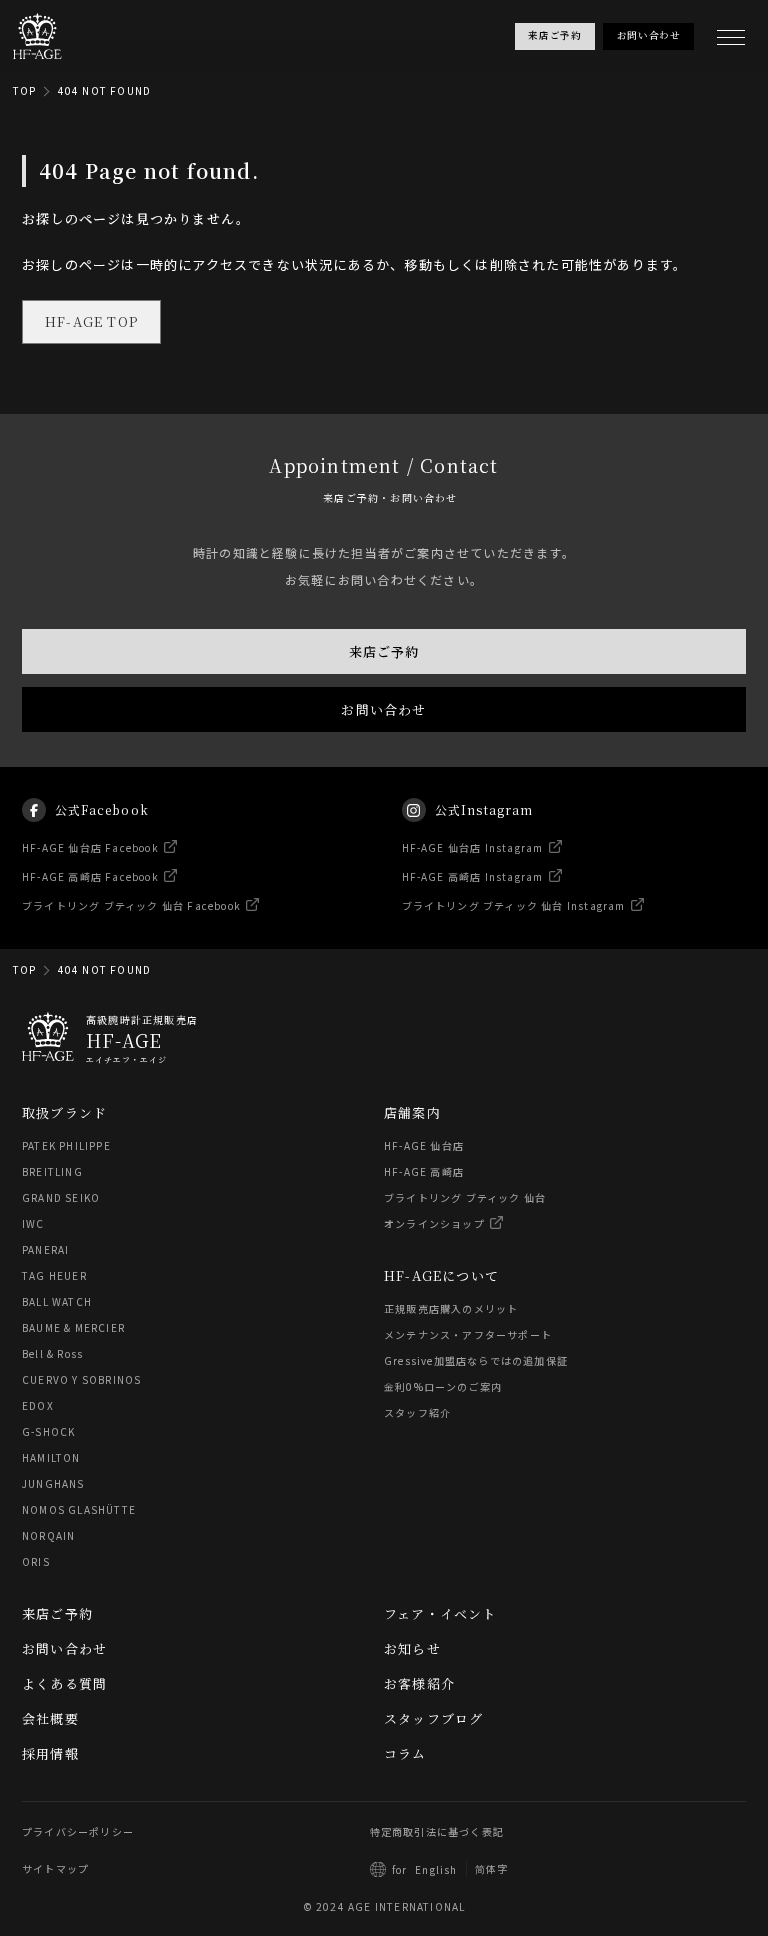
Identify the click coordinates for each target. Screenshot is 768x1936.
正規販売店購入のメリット (451, 1308)
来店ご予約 (384, 650)
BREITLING (52, 1171)
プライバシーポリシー (78, 1831)
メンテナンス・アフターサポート (468, 1334)
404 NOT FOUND (105, 90)
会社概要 (50, 1718)
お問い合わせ (383, 708)
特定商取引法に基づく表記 (437, 1831)
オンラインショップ (434, 1223)
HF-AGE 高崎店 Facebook (90, 876)
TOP (25, 90)
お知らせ (412, 1648)
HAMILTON (51, 1457)
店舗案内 (412, 1112)
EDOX (38, 1405)
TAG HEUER (54, 1275)
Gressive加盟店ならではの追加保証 (476, 1360)
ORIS (36, 1561)
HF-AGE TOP (91, 321)
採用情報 (50, 1753)
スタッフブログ (433, 1718)
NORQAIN (48, 1535)
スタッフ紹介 (417, 1412)
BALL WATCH (57, 1301)
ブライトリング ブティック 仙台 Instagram (514, 905)
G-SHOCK (48, 1431)
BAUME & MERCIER (73, 1327)
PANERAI (45, 1249)
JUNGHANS (53, 1483)
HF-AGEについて (441, 1275)
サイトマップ (55, 1868)
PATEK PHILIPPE (66, 1145)
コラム (405, 1753)
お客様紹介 (419, 1683)
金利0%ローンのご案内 (443, 1386)
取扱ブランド (64, 1112)
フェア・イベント (440, 1613)
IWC (33, 1223)
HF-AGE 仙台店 (424, 1145)
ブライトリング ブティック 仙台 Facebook (131, 905)
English (436, 1869)
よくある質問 (64, 1683)
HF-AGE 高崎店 (424, 1171)
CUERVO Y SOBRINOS (81, 1379)
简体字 (492, 1868)
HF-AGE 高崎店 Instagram (473, 876)
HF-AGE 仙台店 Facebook (90, 847)
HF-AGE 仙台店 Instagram (473, 847)
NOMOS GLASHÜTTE (79, 1509)
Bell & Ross (52, 1353)
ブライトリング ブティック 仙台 (465, 1197)
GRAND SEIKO (61, 1197)
